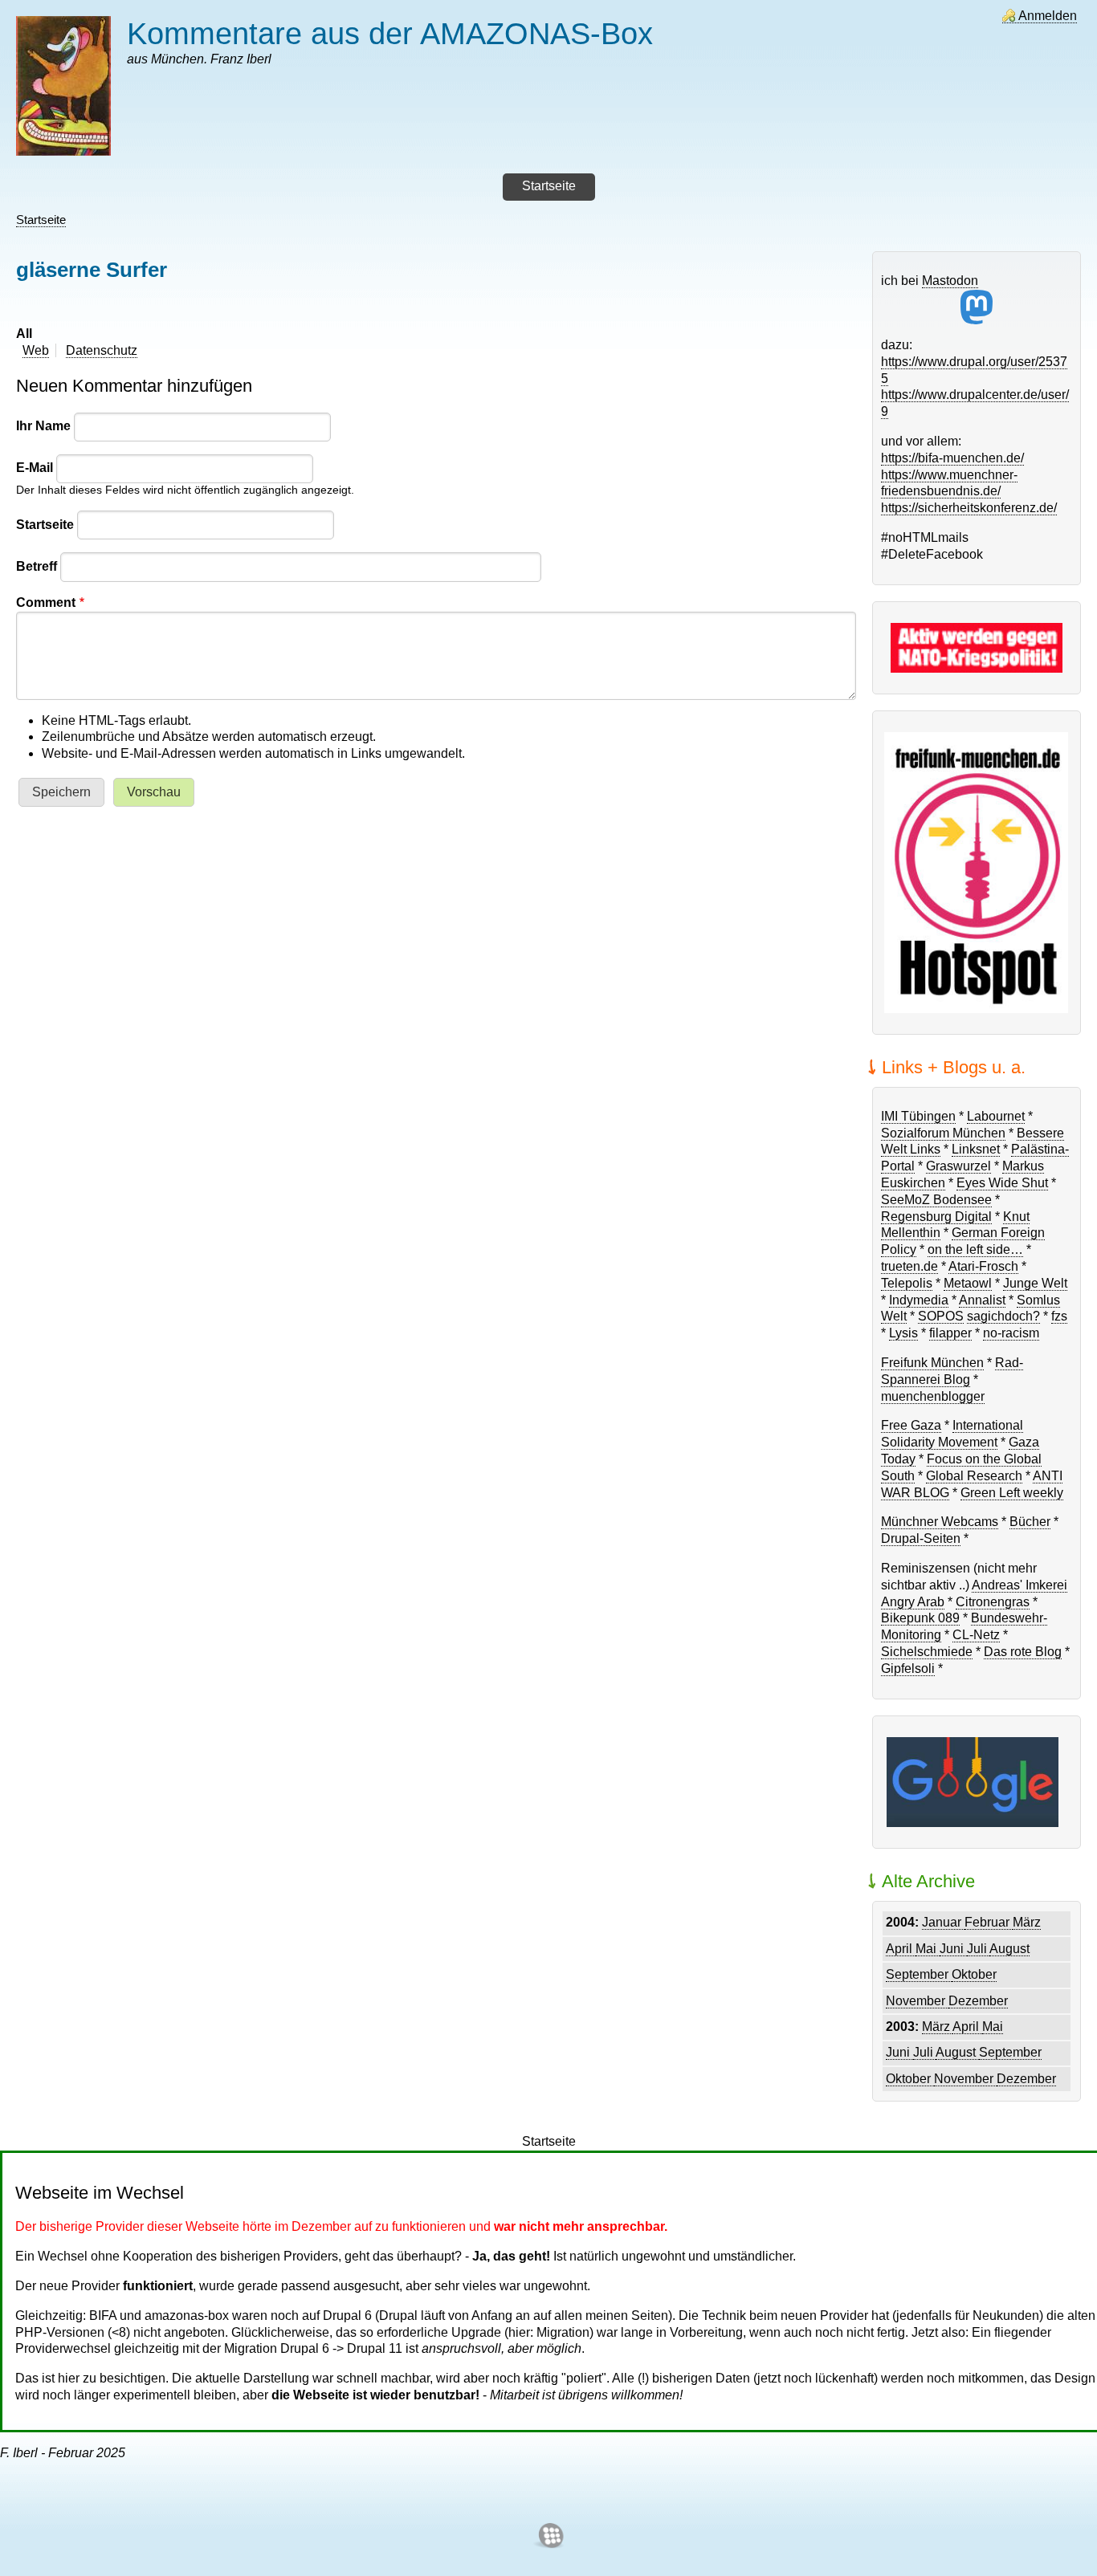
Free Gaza (911, 1425)
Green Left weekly (1012, 1493)
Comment (46, 602)
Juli (978, 1949)
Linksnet (976, 1149)
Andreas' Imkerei (1020, 1585)
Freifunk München (932, 1363)
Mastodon (950, 281)
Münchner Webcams (940, 1522)
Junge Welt (1035, 1283)
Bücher (1030, 1522)
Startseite (41, 220)
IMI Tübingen (918, 1116)
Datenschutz (102, 350)
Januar (943, 1922)
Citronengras (993, 1602)
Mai (928, 1949)
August (1009, 1949)
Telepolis (907, 1283)
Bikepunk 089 (920, 1618)
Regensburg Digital (936, 1217)
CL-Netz (976, 1635)
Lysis (903, 1333)
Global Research (974, 1476)
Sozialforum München (943, 1133)
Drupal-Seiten (921, 1538)
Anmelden (1048, 16)
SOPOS (941, 1316)
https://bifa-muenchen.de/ (952, 458)
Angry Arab (913, 1602)
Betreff (37, 566)
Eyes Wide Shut (1002, 1183)
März (1027, 1922)
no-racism (1011, 1333)
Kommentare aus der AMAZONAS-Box (390, 33)
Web (36, 350)
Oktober (974, 1974)
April (901, 1949)
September (919, 1974)
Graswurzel (958, 1166)
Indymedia (919, 1300)
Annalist (982, 1300)
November (917, 2001)
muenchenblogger (933, 1396)
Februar (989, 1922)
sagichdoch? (1003, 1316)
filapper (950, 1333)
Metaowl (968, 1283)
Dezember (978, 2001)
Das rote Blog (1023, 1652)
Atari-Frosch (983, 1266)
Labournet (996, 1116)
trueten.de (909, 1266)
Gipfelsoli (908, 1668)
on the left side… (975, 1249)
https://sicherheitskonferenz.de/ (969, 508)
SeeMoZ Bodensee (936, 1200)
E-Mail (35, 468)
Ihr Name (43, 426)
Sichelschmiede (927, 1652)
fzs (1059, 1316)
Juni (953, 1949)
